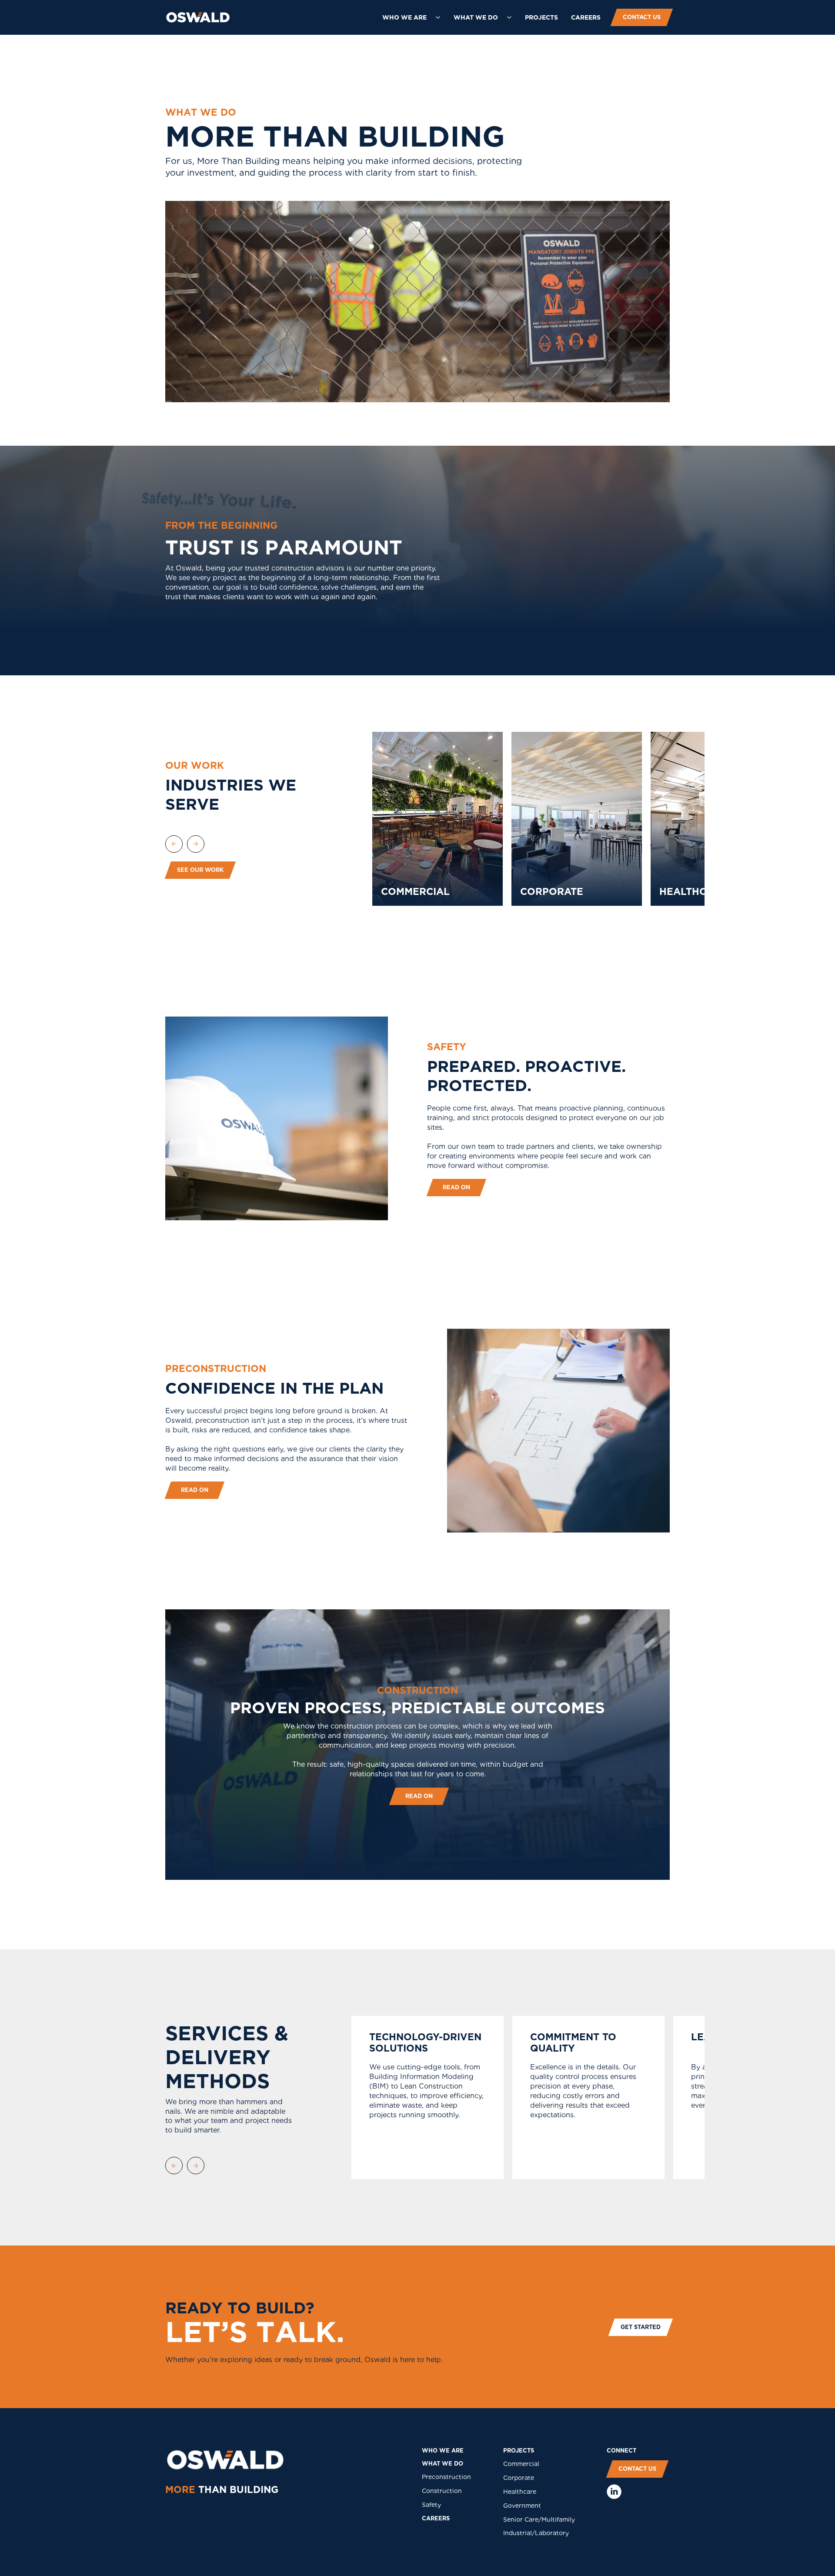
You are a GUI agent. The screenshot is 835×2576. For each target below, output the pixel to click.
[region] (551, 819)
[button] (411, 17)
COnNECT (621, 2451)
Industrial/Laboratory (536, 2533)
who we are (443, 2451)
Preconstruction (446, 2477)
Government (522, 2506)
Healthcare (520, 2492)
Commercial (521, 2464)
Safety (431, 2505)
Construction (442, 2491)
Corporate (519, 2478)
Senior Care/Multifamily (539, 2519)
